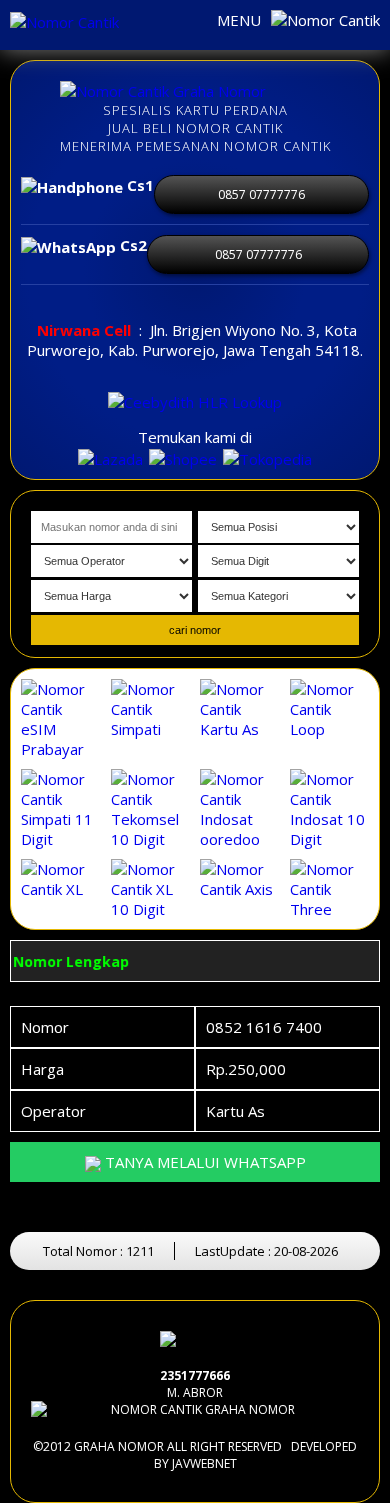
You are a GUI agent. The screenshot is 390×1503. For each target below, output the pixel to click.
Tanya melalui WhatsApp (203, 1162)
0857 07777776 (261, 194)
